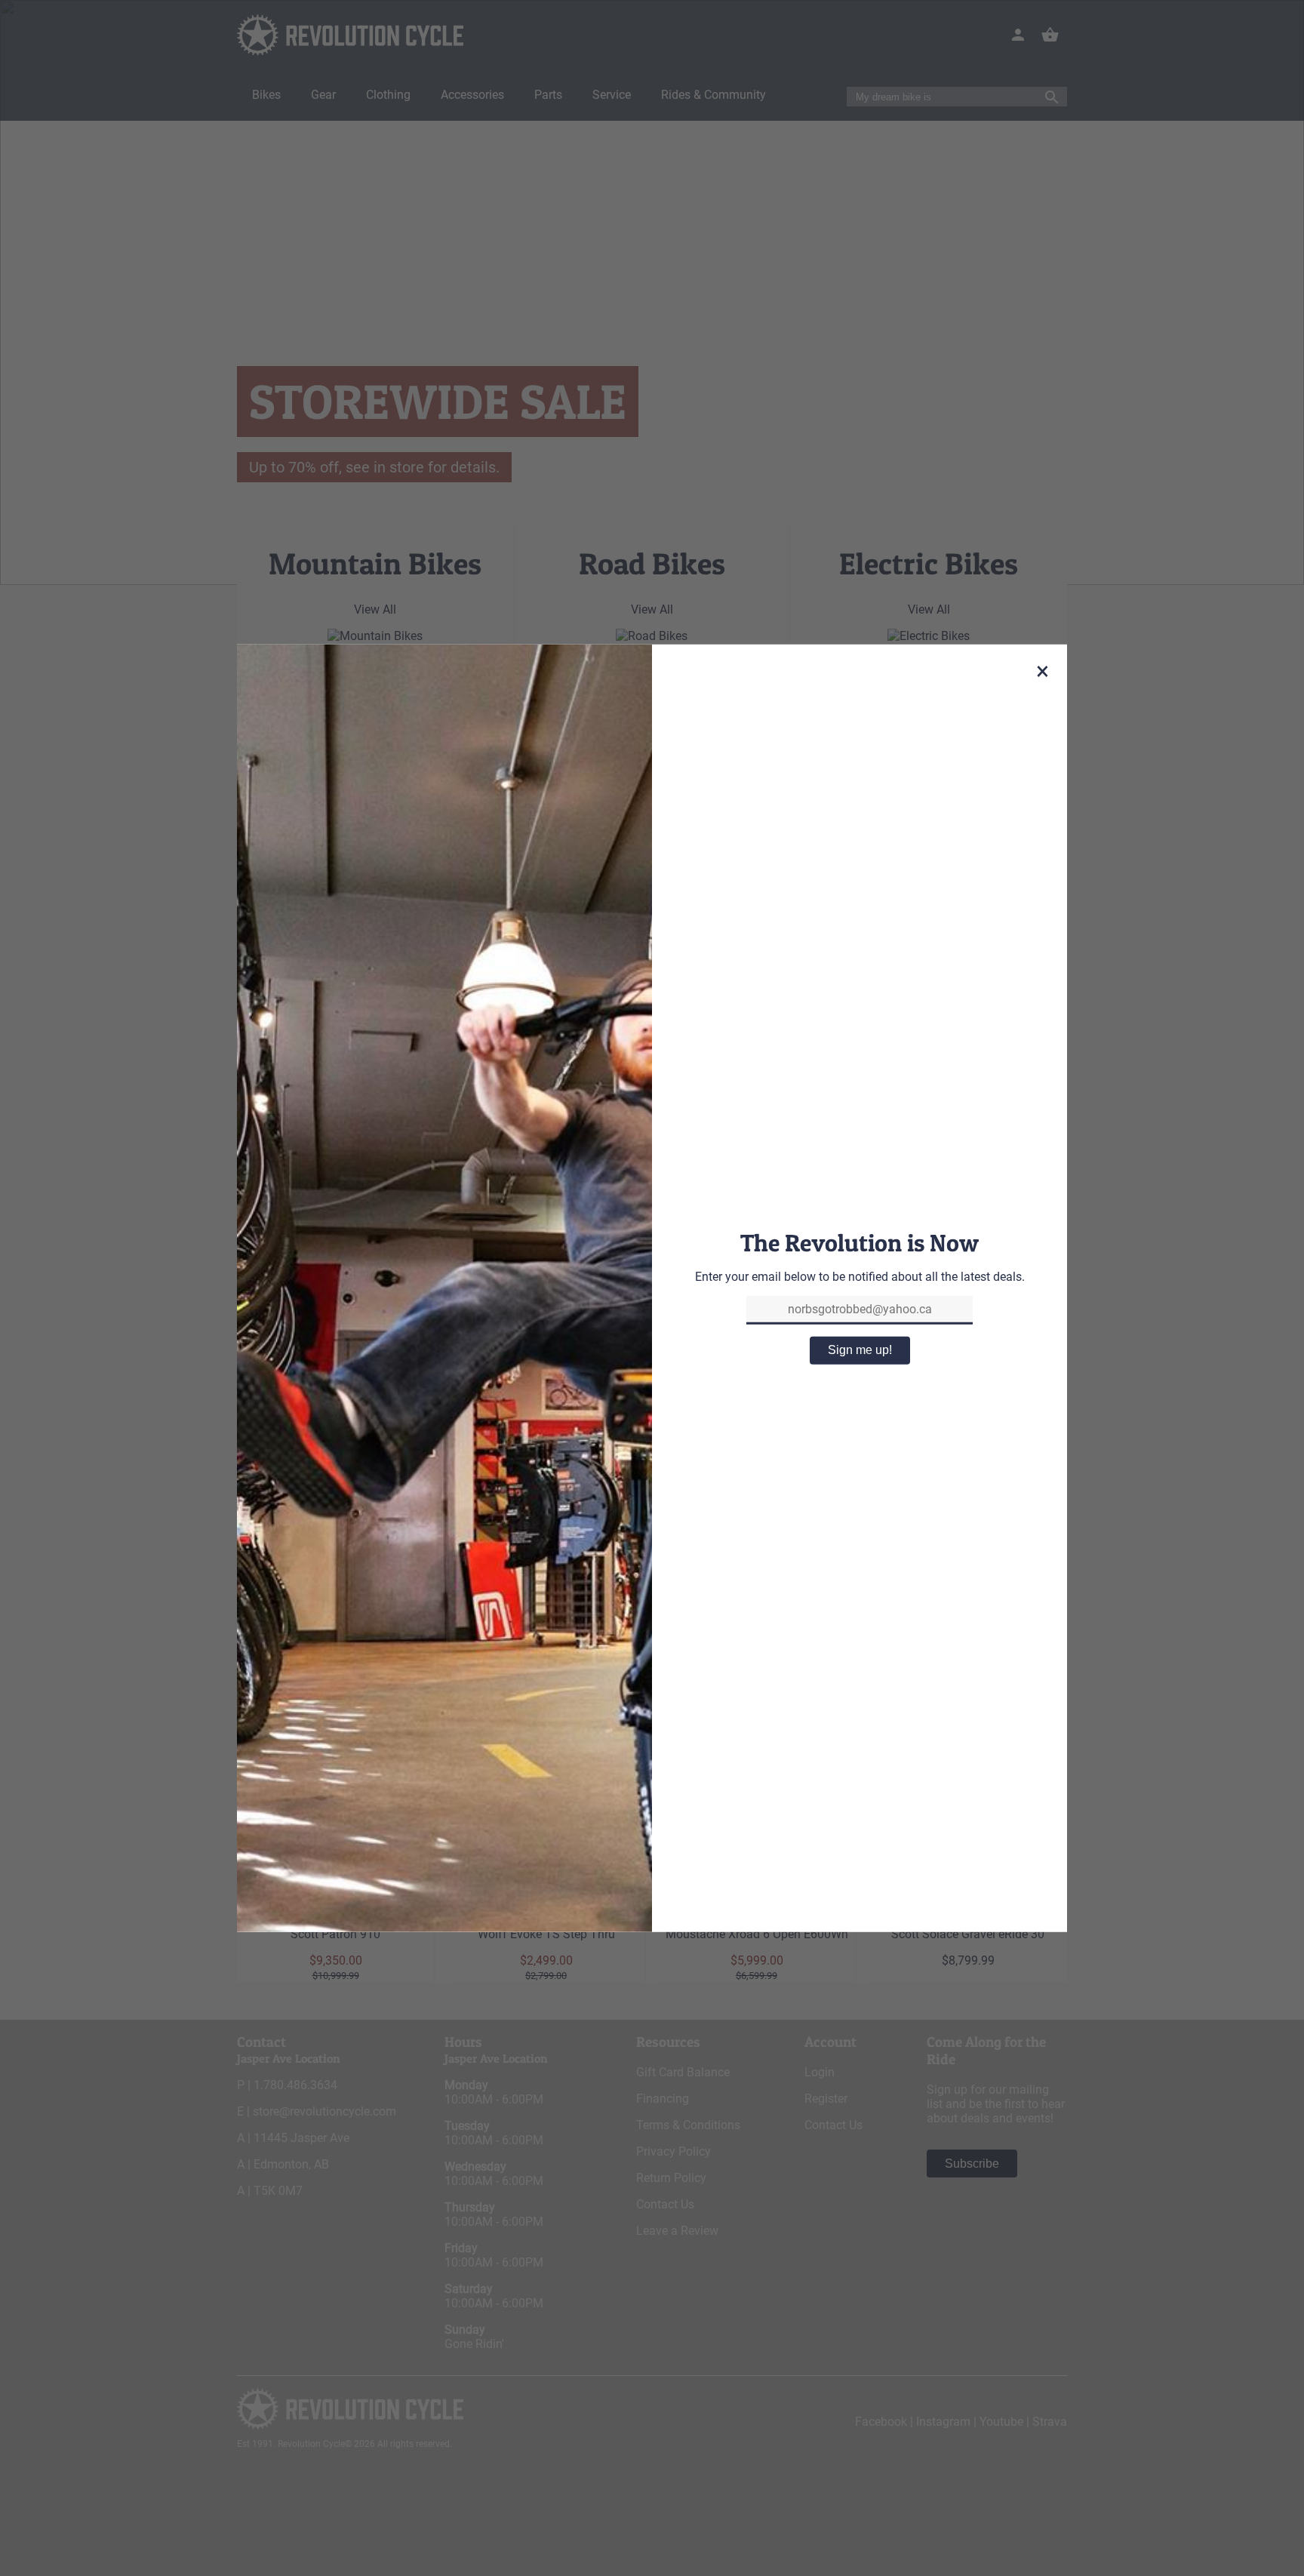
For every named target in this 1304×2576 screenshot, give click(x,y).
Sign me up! (860, 1350)
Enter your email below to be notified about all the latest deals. (860, 1277)
